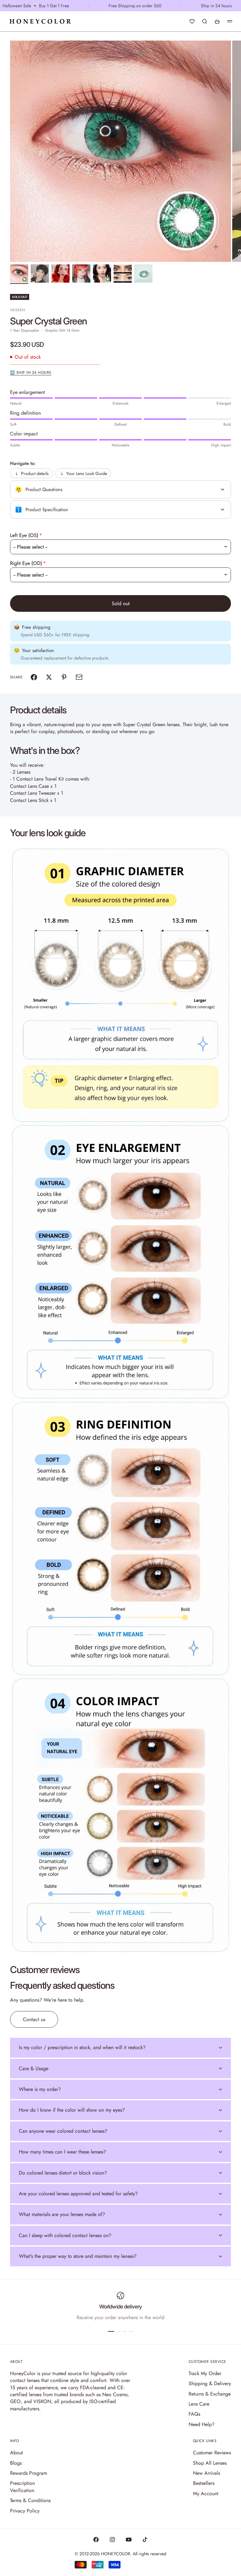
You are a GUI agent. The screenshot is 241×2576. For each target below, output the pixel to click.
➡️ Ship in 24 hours (31, 373)
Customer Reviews (212, 2453)
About (16, 2453)
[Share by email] (79, 677)
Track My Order (205, 2373)
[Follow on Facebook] (96, 2540)
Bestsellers (204, 2483)
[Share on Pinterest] (64, 677)
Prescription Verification (22, 2487)
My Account (206, 2493)
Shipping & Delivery (210, 2383)
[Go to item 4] (81, 274)
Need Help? (202, 2424)
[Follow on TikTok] (145, 2540)
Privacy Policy (25, 2511)
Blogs (16, 2463)
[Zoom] (216, 247)
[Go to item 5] (102, 274)
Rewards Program (29, 2473)
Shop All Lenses (210, 2463)
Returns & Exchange (210, 2394)
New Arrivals (206, 2473)
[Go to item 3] (61, 274)
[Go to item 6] (123, 274)
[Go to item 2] (40, 274)
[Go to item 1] (19, 274)
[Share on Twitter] (49, 677)
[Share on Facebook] (34, 677)
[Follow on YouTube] (129, 2540)
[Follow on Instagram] (112, 2540)
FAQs (194, 2414)
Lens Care (199, 2404)
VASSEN (18, 310)
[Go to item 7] (143, 274)
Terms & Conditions (30, 2500)
